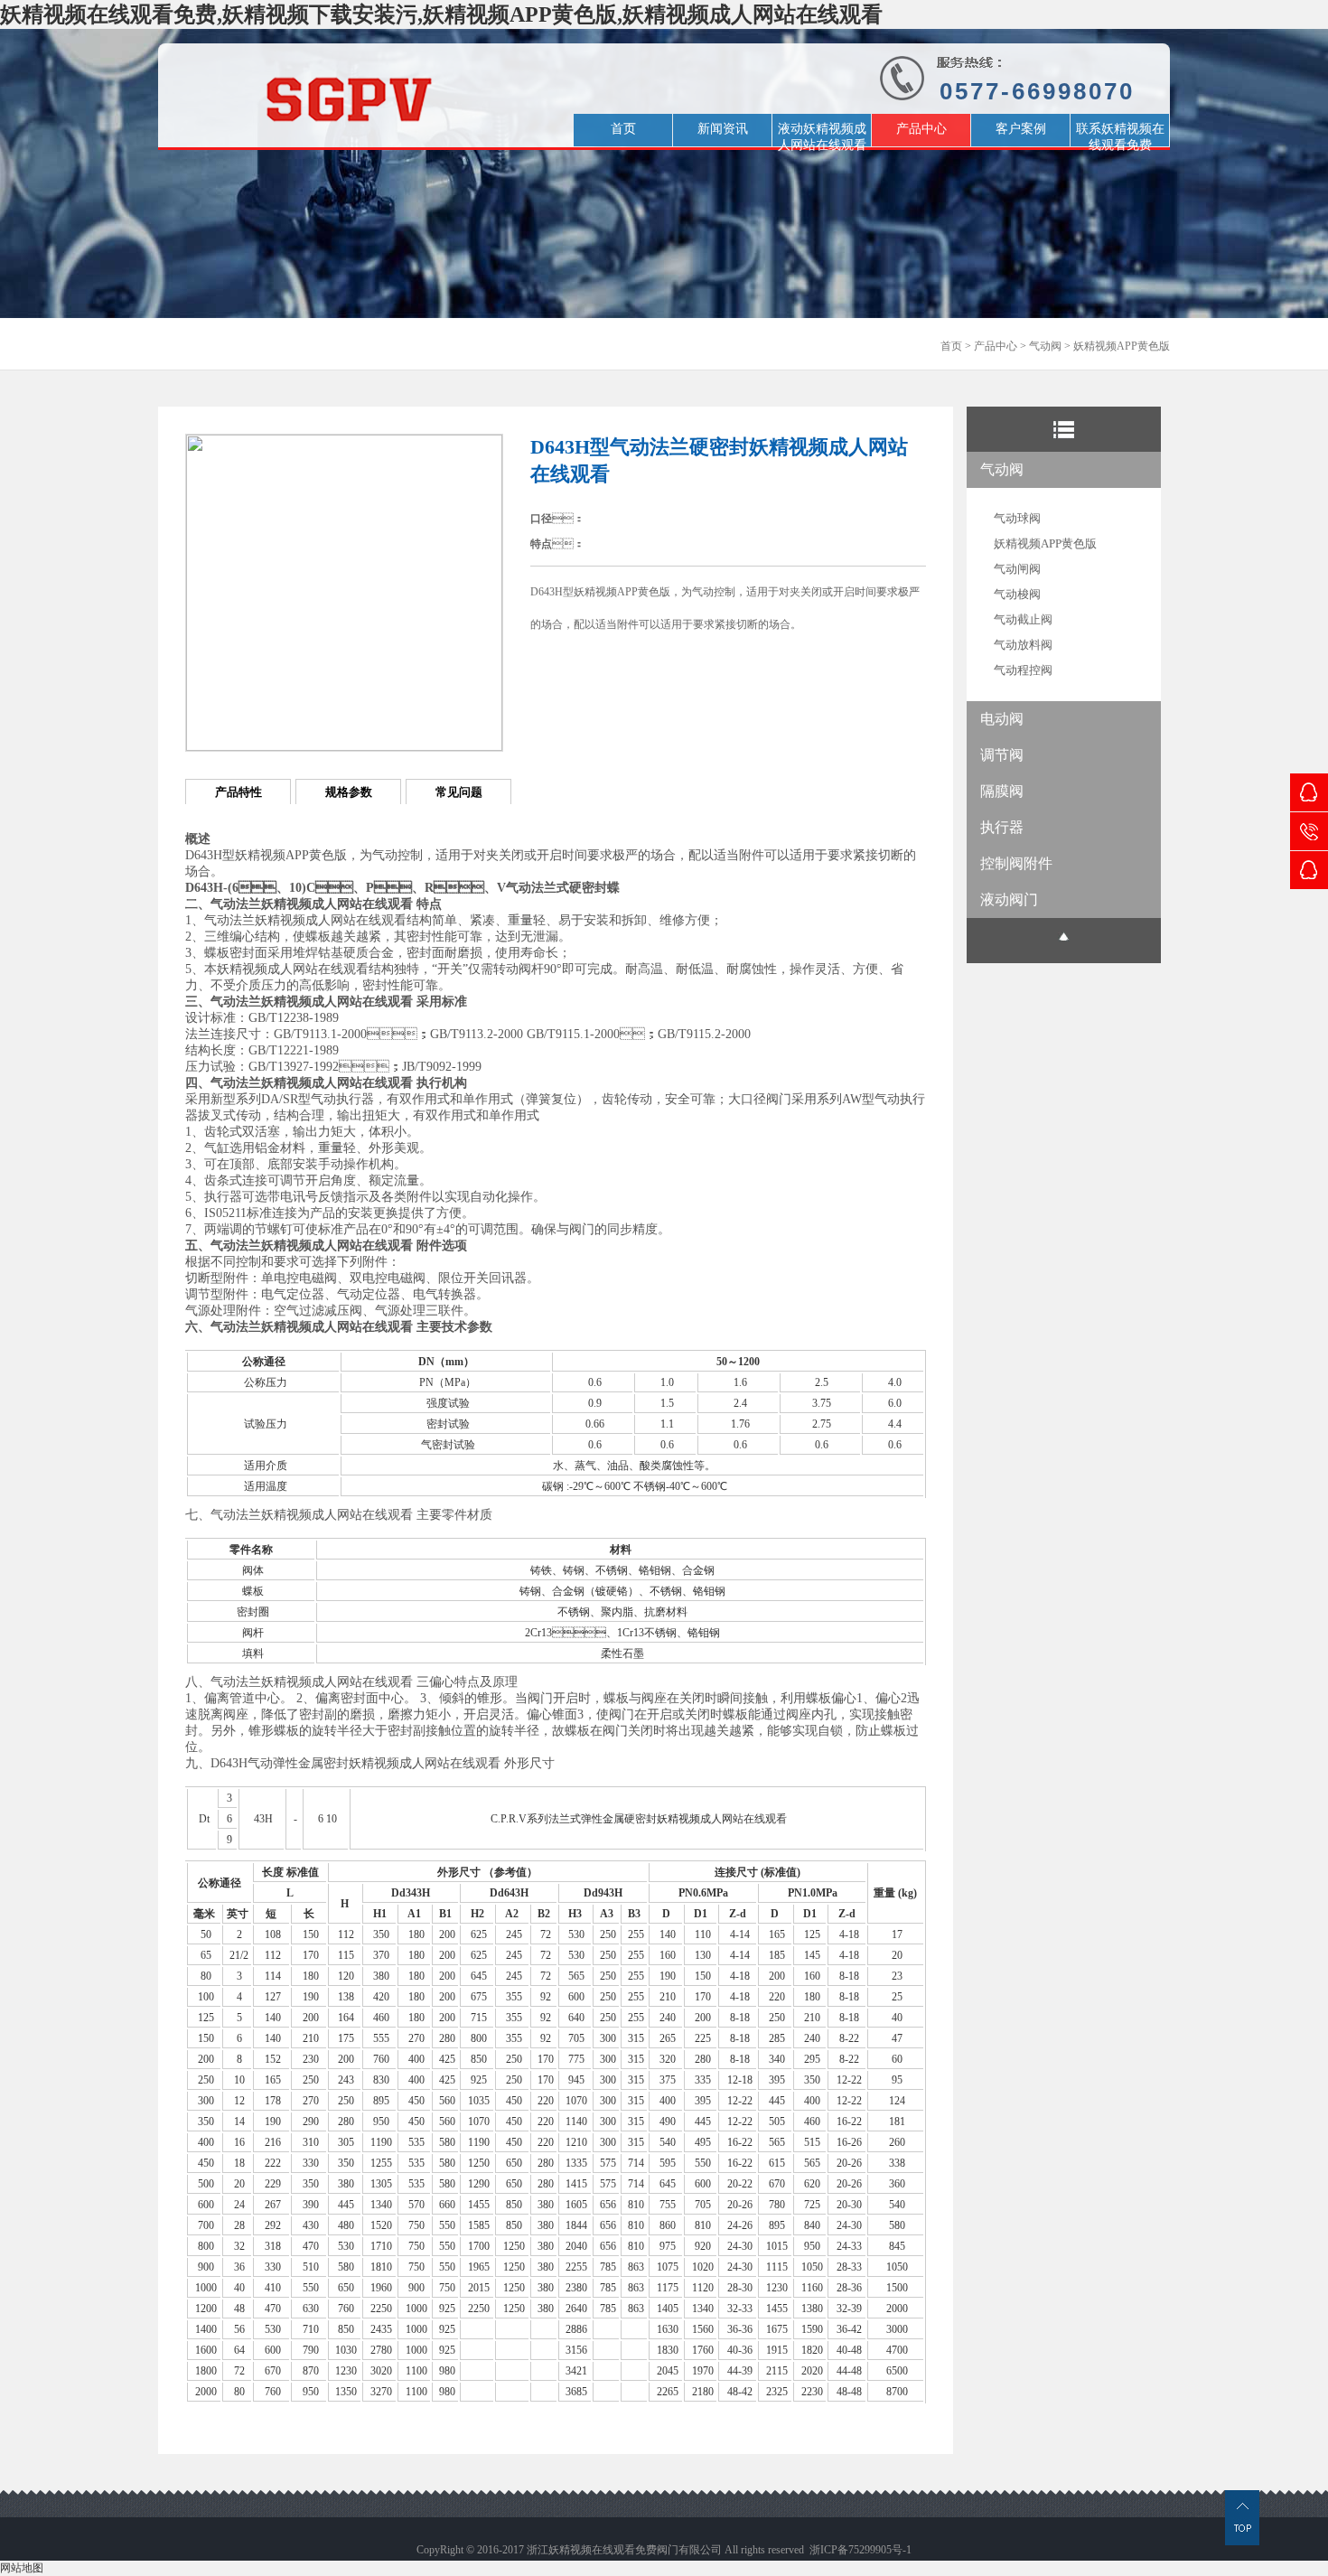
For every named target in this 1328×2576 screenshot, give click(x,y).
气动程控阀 (1023, 670)
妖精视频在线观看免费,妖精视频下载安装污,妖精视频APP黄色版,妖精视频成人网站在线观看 (441, 14)
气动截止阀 (1023, 619)
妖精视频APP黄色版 (1122, 346)
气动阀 (1045, 346)
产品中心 (996, 346)
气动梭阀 (1017, 594)
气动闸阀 (1017, 569)
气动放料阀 (1023, 645)
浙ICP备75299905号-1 (860, 2550)
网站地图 (22, 2568)
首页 (951, 346)
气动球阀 (1017, 518)
